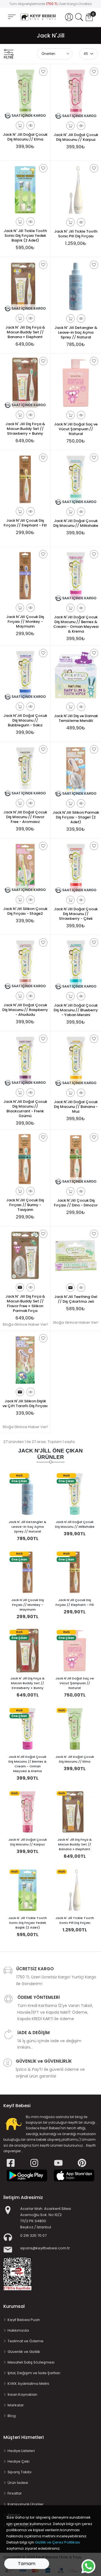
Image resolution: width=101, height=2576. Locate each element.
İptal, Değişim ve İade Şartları (34, 2373)
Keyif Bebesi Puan (24, 2320)
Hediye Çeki (19, 2461)
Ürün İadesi (18, 2483)
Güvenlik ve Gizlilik (24, 2352)
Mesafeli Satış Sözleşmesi (31, 2362)
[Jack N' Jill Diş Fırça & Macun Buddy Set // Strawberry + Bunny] (27, 1650)
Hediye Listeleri (21, 2451)
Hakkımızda (18, 2330)
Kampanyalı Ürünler (26, 2504)
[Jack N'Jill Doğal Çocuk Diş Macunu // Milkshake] (75, 1494)
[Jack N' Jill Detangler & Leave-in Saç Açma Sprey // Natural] (27, 1494)
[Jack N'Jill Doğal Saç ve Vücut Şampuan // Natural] (75, 1650)
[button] (69, 17)
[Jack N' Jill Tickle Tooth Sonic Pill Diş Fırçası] (75, 1890)
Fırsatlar (15, 2493)
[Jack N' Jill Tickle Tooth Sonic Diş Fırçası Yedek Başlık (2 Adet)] (27, 1890)
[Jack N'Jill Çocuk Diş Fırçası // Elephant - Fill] (75, 1572)
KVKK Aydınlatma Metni (28, 2384)
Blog (12, 2416)
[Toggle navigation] (12, 17)
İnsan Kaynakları (22, 2394)
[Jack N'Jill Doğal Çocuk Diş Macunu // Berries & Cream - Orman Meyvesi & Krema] (27, 1729)
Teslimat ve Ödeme (26, 2341)
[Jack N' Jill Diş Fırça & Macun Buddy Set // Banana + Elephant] (75, 1812)
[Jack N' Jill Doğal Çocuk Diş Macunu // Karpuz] (27, 1812)
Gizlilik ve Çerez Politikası (58, 2542)
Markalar (16, 2405)
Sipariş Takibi (19, 2472)
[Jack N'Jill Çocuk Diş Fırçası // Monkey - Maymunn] (27, 1572)
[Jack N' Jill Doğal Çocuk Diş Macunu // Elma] (75, 1729)
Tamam (27, 2564)
